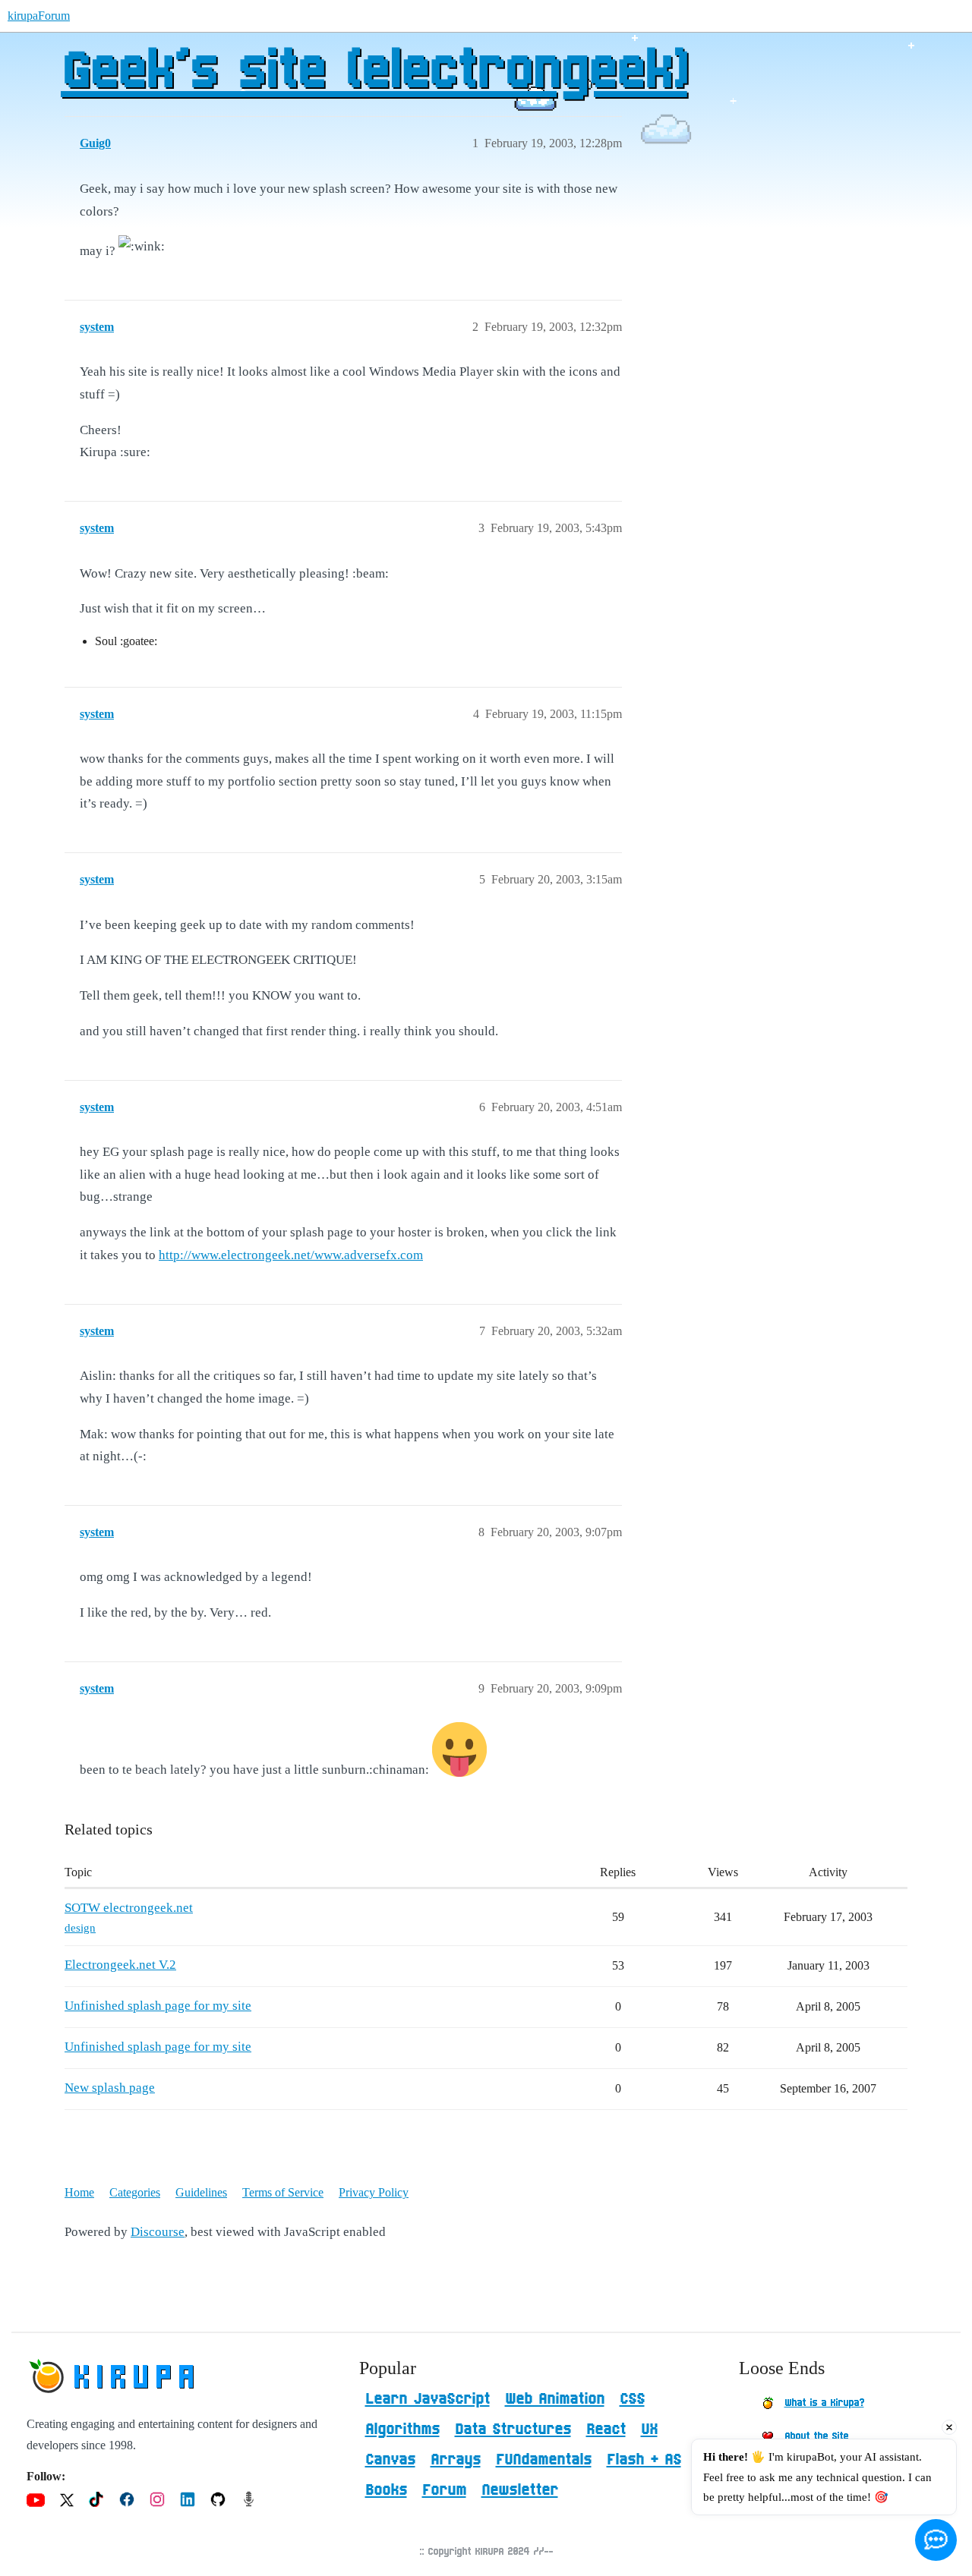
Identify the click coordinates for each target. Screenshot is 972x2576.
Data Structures (513, 2430)
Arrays (456, 2460)
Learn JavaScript (428, 2399)
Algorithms (402, 2430)
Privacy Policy (374, 2192)
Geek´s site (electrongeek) (374, 72)
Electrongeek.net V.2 (120, 1965)
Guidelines (201, 2192)
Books (386, 2490)
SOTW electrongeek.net (129, 1908)
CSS (632, 2399)
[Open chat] (936, 2540)
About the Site (816, 2436)
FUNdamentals (544, 2460)
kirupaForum (39, 16)
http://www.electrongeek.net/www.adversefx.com (291, 1255)
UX (649, 2430)
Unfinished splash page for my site (158, 2006)
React (606, 2430)
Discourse (158, 2232)
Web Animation (555, 2399)
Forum (444, 2490)
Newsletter (520, 2490)
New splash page (110, 2088)
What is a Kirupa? (824, 2403)
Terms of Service (283, 2192)
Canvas (390, 2460)
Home (79, 2192)
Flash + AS (644, 2460)
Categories (135, 2192)
